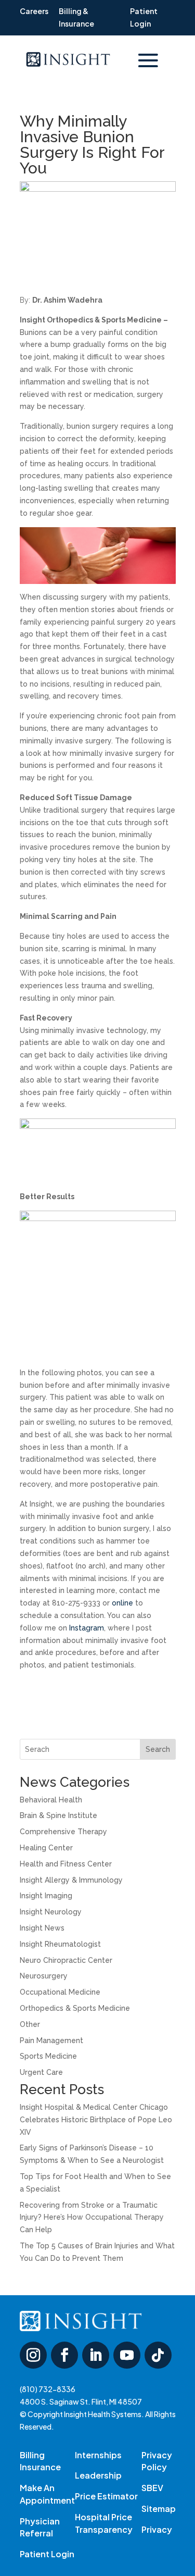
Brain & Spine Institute (58, 1815)
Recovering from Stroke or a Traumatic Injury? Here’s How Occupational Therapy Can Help (92, 2218)
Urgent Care (41, 2072)
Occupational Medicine (60, 1992)
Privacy (157, 2529)
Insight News (42, 1928)
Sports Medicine (48, 2056)
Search (158, 1749)
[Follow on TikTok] (158, 2355)
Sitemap (159, 2509)
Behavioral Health (51, 1800)
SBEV (152, 2488)
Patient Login (47, 2554)
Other (30, 2024)
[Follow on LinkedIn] (96, 2355)
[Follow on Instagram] (33, 2355)
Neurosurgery (44, 1976)
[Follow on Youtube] (127, 2355)
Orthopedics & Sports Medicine (75, 2008)
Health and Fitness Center (66, 1864)
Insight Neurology (51, 1912)
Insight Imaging (46, 1896)
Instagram (87, 1628)
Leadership (98, 2475)
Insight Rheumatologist (60, 1944)
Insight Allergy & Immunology (71, 1880)
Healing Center (46, 1848)
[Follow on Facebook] (64, 2355)
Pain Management (51, 2040)
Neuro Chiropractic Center (66, 1960)
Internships (98, 2455)
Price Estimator (106, 2496)
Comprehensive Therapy (63, 1832)
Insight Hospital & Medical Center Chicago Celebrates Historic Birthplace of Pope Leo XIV (96, 2120)
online (122, 1603)
